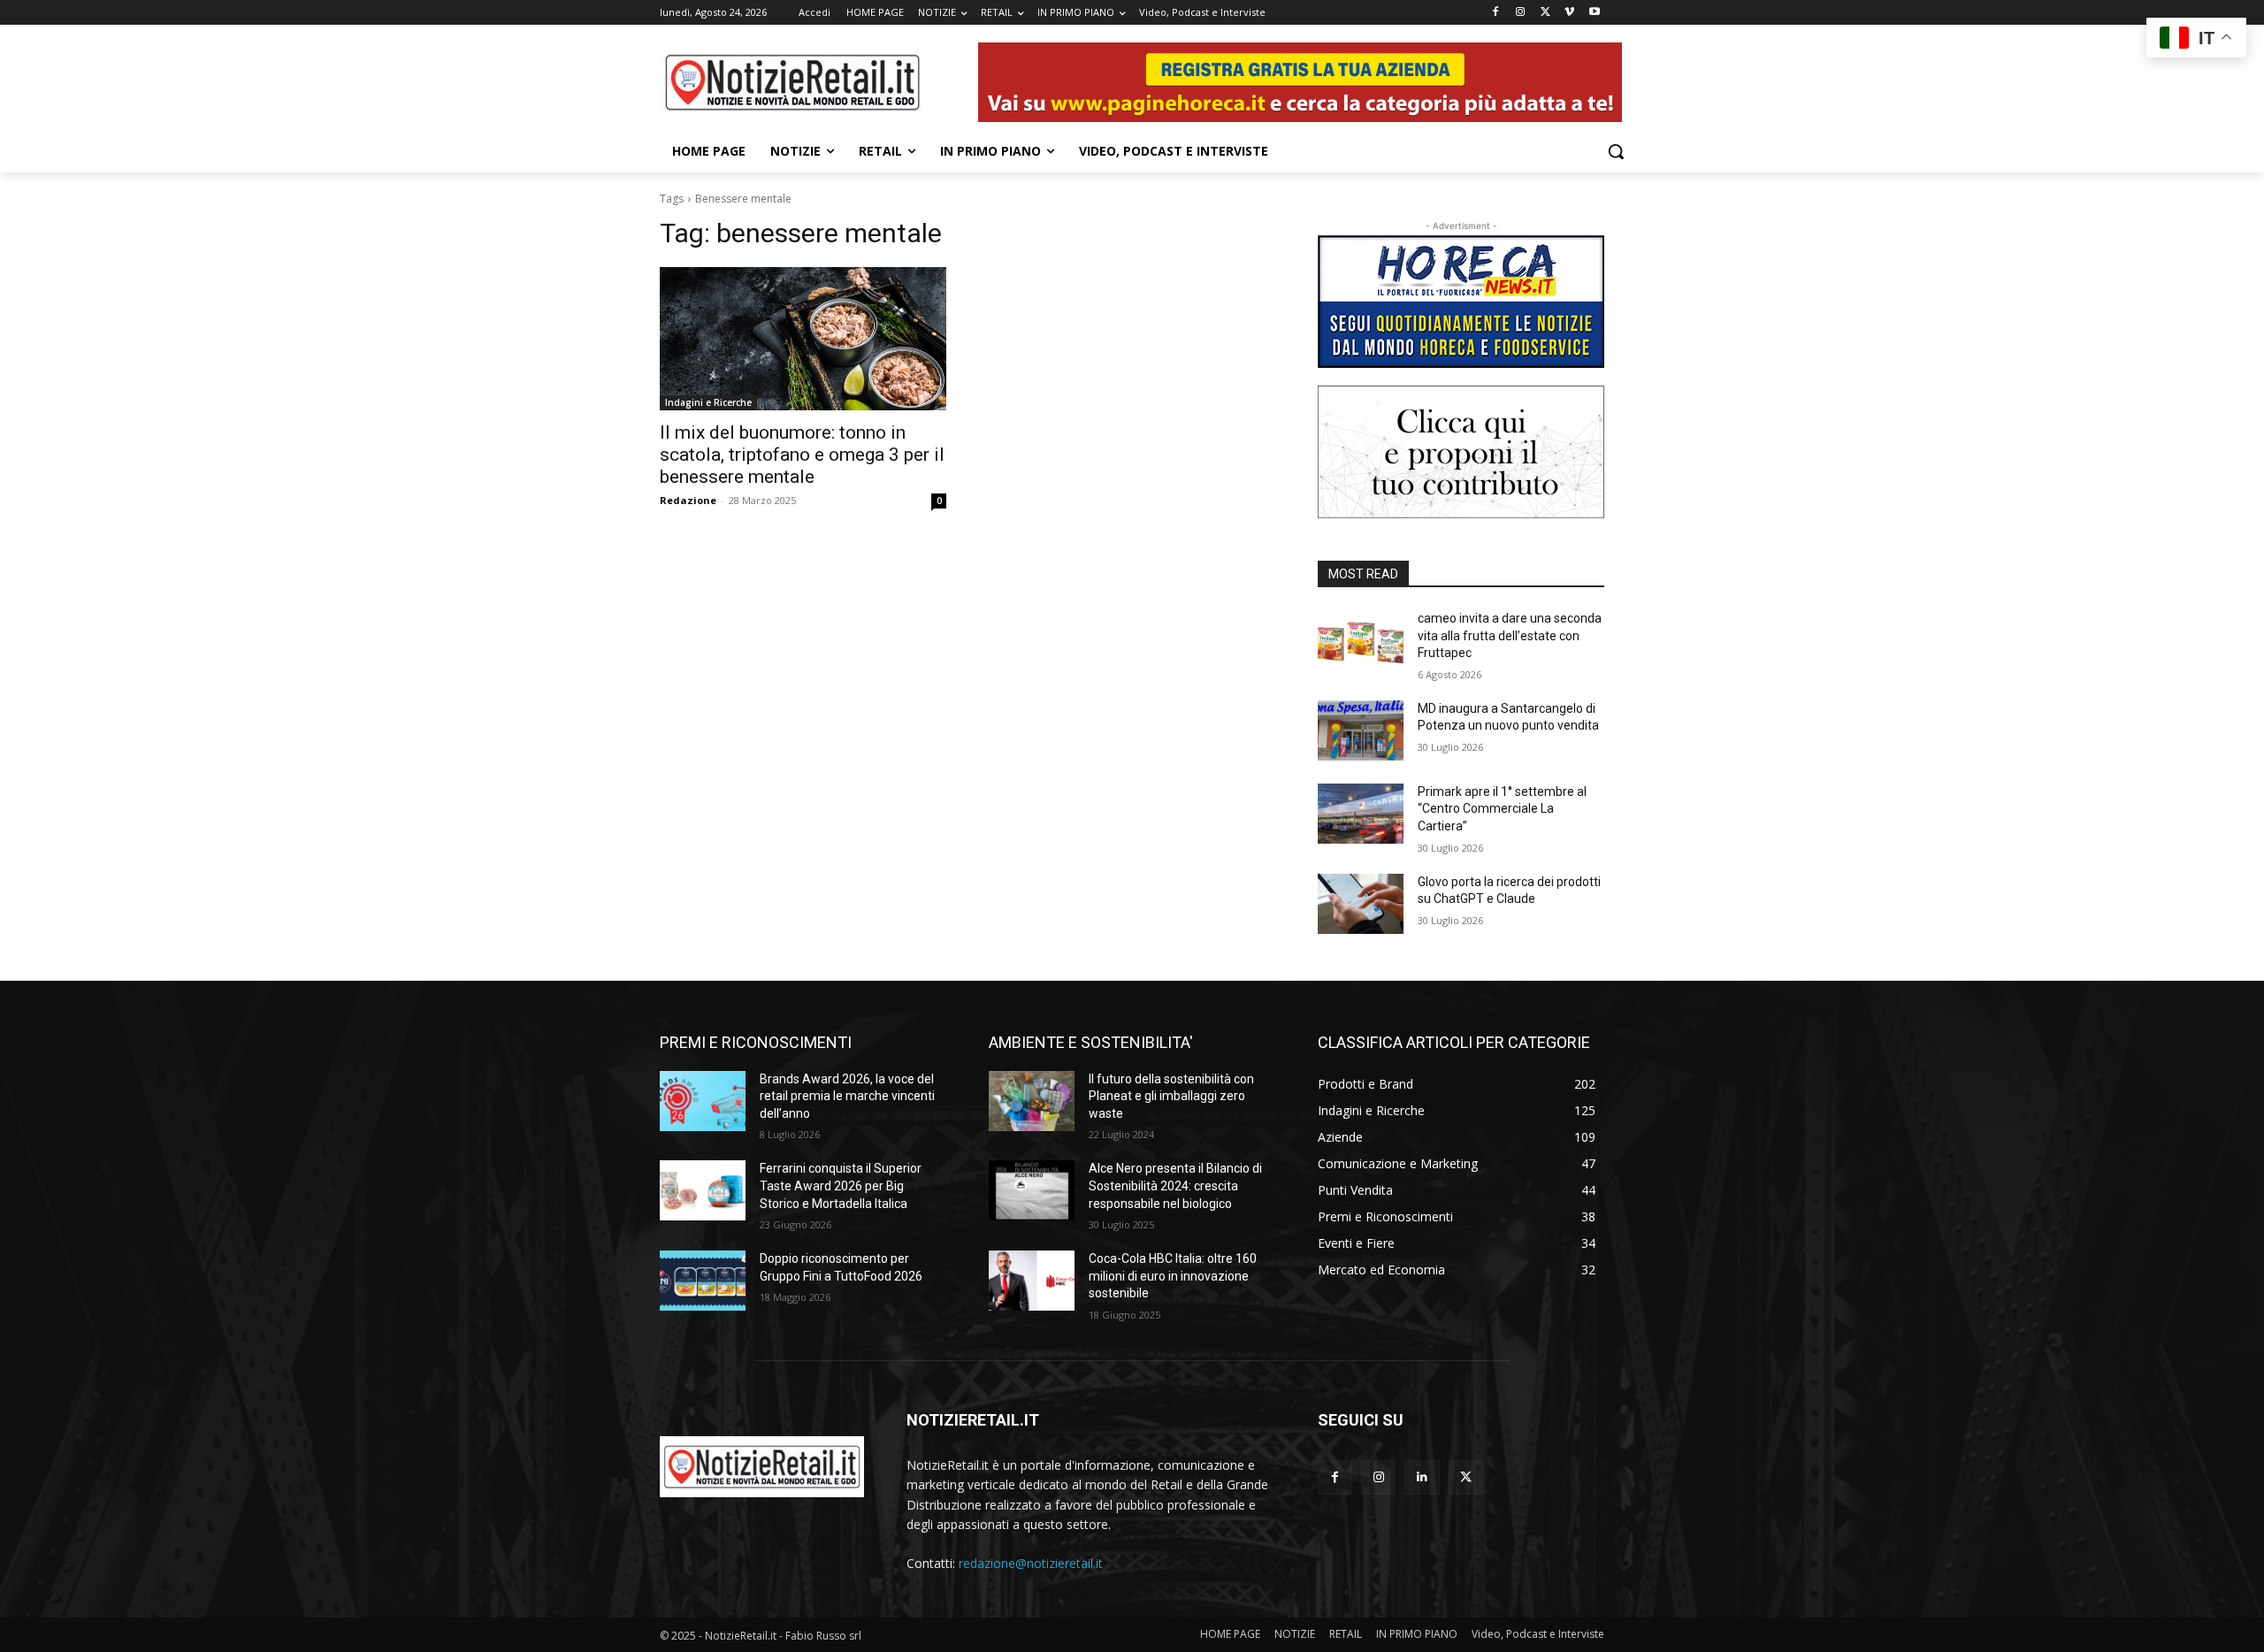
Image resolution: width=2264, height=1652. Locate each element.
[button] (1616, 151)
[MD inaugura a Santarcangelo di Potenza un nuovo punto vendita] (1361, 730)
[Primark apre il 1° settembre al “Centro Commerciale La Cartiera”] (1361, 814)
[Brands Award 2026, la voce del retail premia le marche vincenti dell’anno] (703, 1101)
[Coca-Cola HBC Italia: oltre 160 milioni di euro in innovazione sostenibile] (1032, 1281)
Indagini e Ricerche (708, 402)
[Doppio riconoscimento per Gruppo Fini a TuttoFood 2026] (703, 1281)
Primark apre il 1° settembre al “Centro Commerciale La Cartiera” (1502, 809)
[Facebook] (1496, 13)
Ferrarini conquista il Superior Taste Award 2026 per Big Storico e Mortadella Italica (841, 1185)
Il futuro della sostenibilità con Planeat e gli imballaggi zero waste (1171, 1096)
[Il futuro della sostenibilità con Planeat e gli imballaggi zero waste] (1032, 1101)
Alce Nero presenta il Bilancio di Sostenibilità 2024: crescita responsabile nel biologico (1175, 1185)
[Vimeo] (1569, 13)
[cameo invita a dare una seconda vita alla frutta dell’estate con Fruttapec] (1361, 640)
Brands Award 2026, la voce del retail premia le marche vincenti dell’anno (847, 1096)
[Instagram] (1521, 13)
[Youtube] (1594, 13)
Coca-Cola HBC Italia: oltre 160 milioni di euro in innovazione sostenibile (1173, 1276)
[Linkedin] (1422, 1477)
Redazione (688, 500)
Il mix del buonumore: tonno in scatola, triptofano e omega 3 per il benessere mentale (802, 455)
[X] (1545, 13)
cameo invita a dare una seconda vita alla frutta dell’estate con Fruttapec (1510, 635)
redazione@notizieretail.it (1031, 1563)
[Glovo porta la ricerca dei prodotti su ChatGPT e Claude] (1361, 904)
